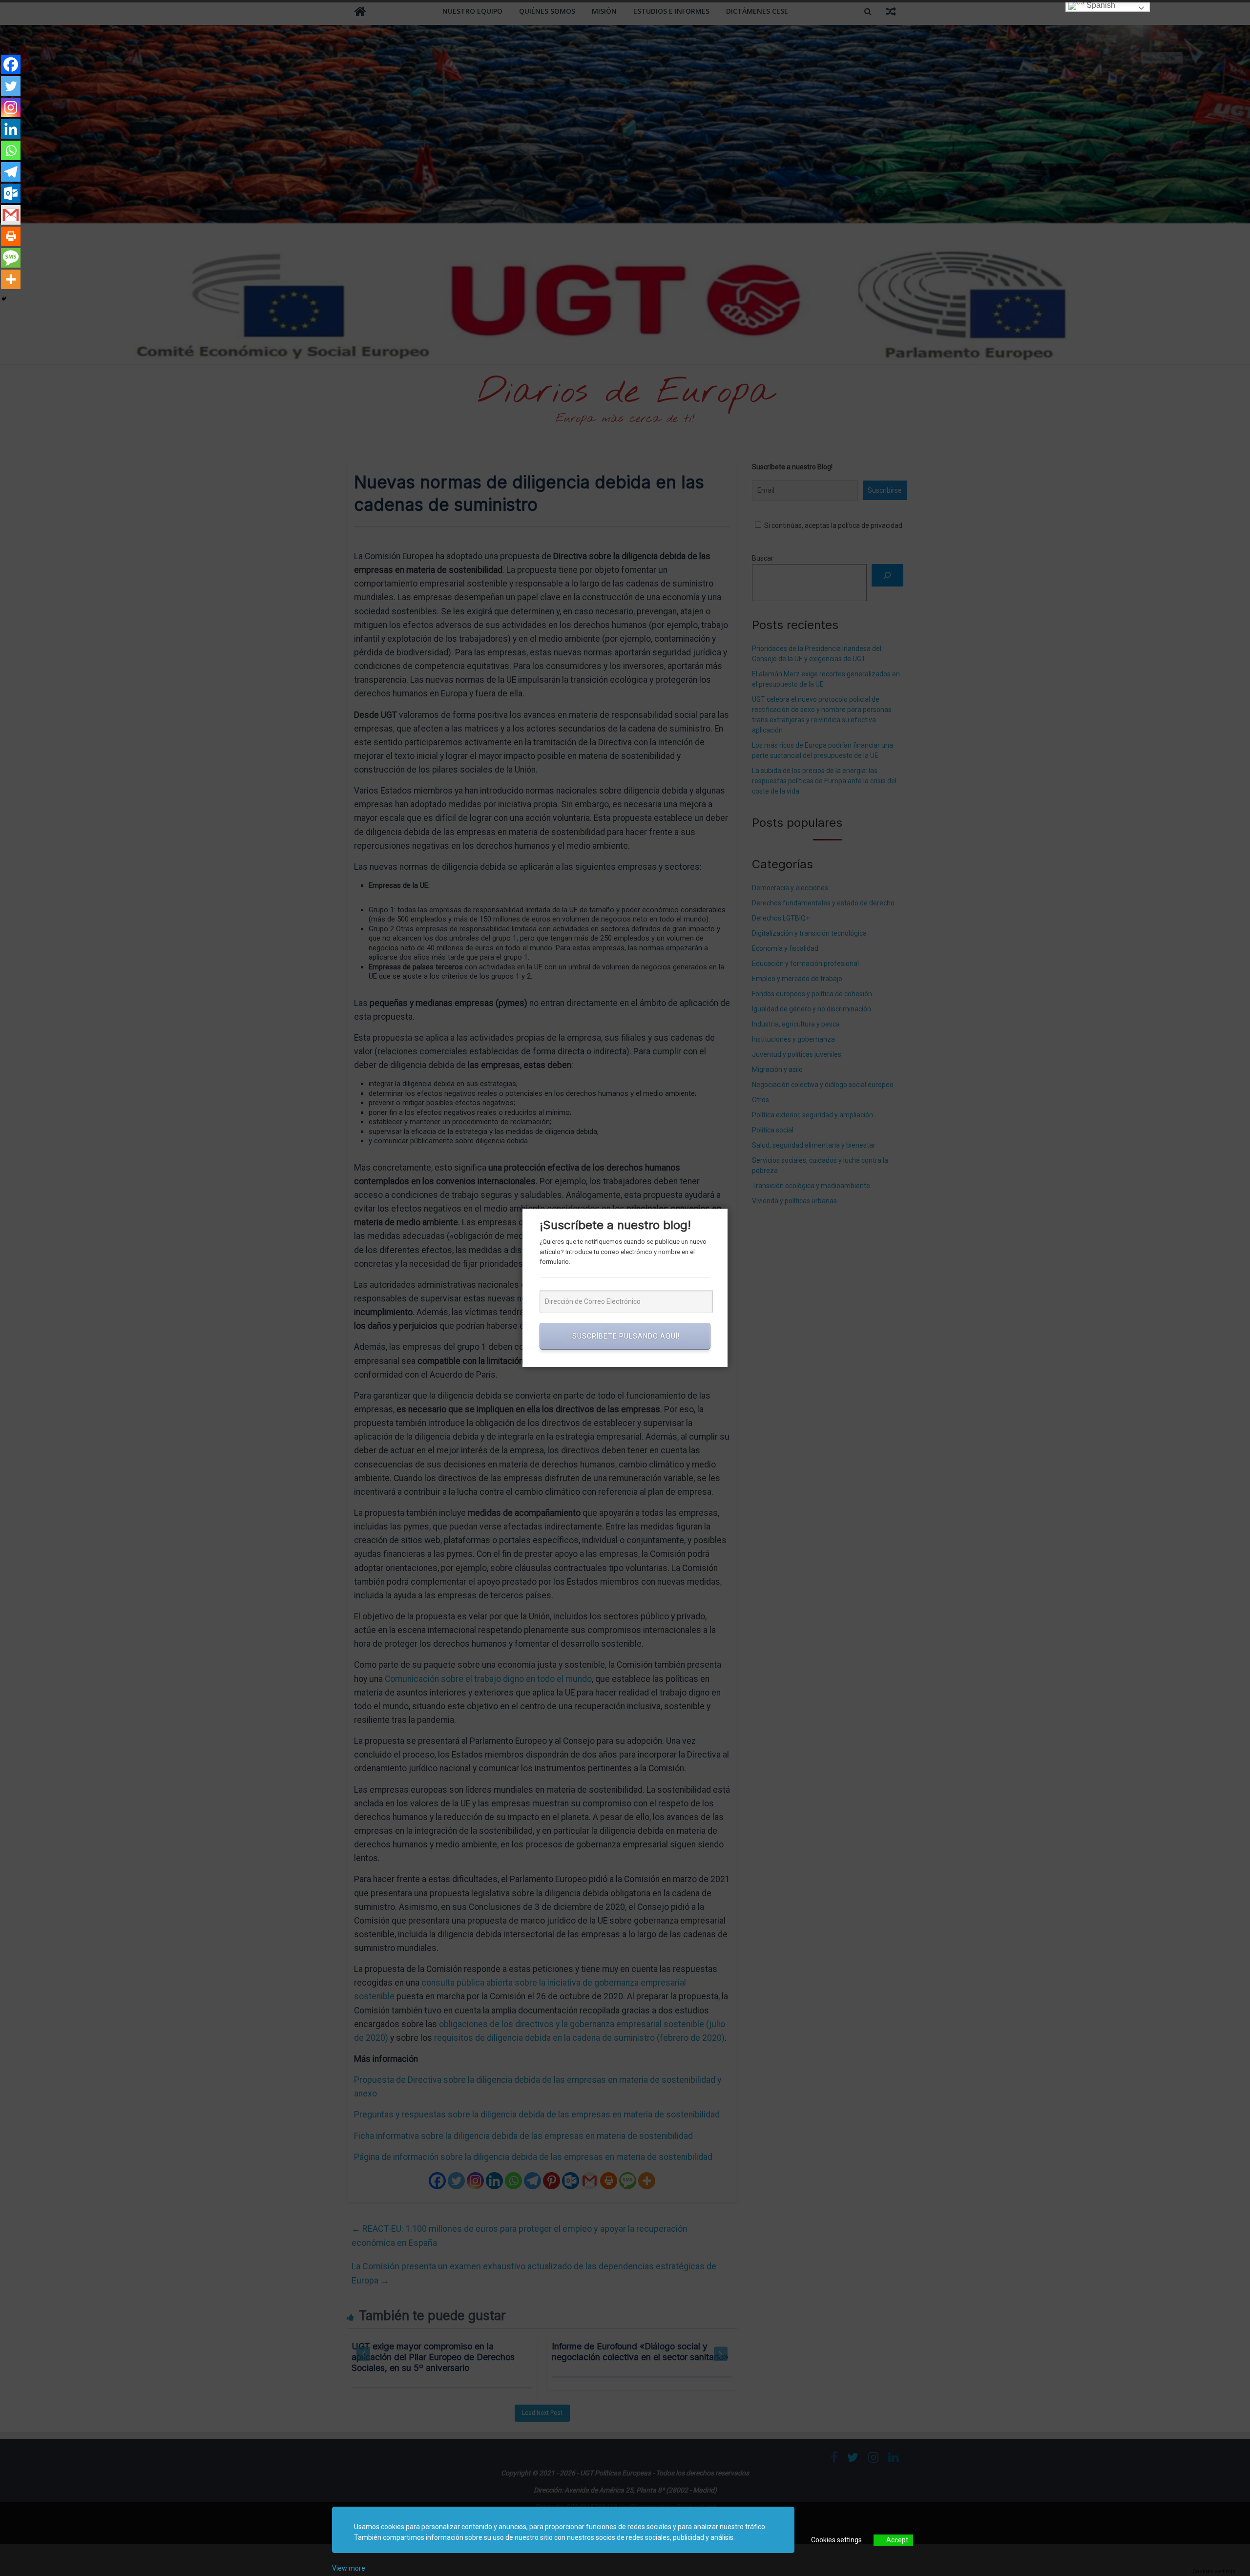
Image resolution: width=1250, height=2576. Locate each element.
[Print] (11, 236)
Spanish (1100, 5)
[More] (11, 279)
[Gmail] (11, 215)
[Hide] (4, 299)
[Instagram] (11, 107)
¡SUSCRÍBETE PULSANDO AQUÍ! (625, 1336)
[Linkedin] (11, 129)
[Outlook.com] (11, 193)
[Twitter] (11, 86)
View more (349, 2568)
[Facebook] (11, 64)
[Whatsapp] (11, 150)
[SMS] (11, 258)
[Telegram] (11, 172)
